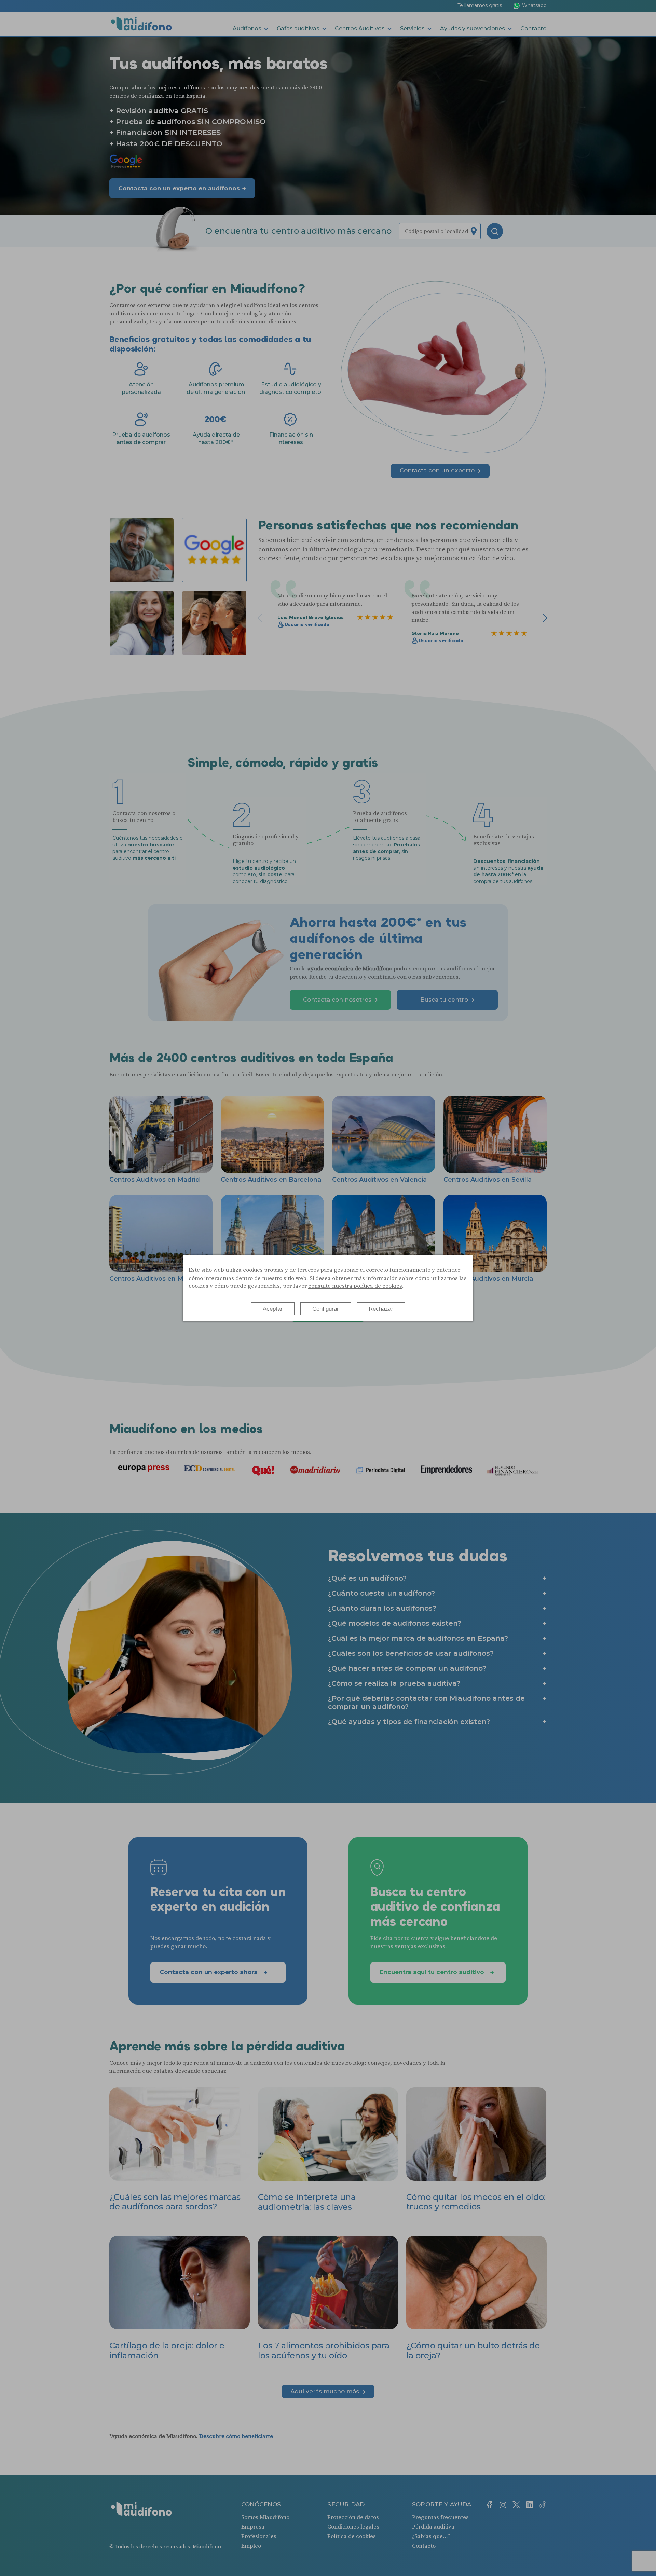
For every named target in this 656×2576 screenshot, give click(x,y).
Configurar (326, 1309)
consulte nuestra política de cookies (355, 1286)
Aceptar (273, 1309)
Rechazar (381, 1309)
